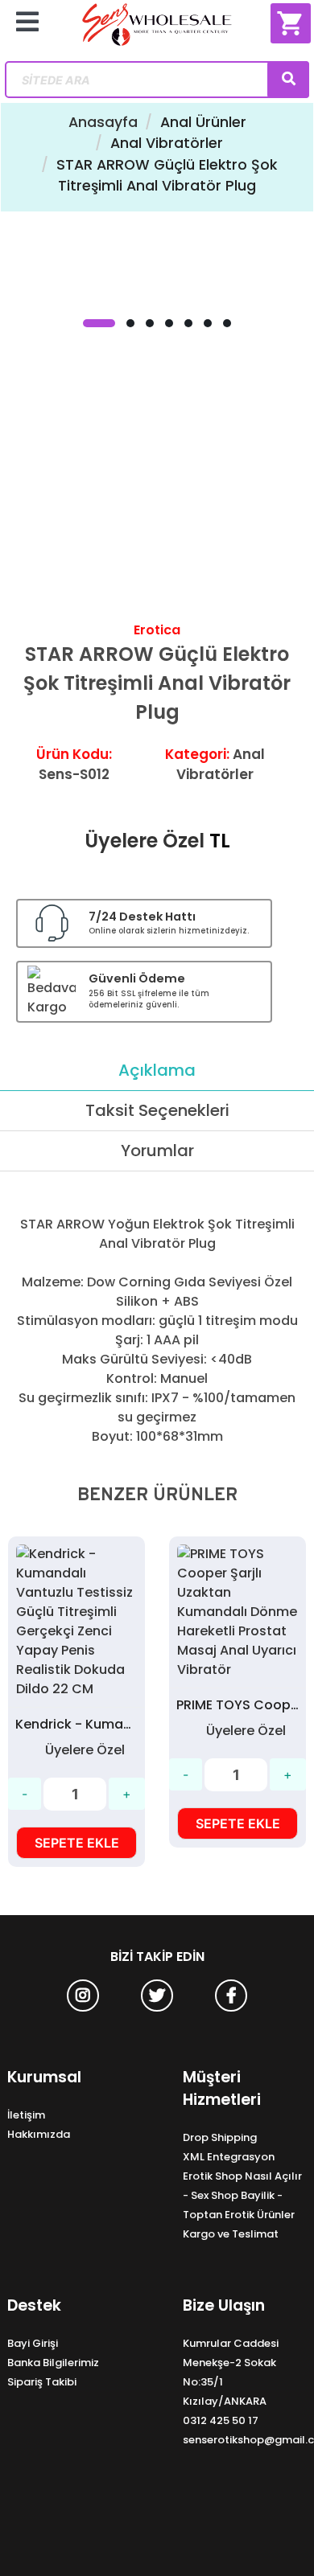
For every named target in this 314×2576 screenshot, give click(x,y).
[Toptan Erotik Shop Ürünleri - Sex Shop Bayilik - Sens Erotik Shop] (157, 31)
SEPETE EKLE (77, 1843)
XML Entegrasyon (229, 2157)
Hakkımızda (39, 2134)
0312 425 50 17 (221, 2420)
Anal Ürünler (203, 122)
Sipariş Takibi (42, 2382)
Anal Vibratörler (167, 143)
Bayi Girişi (33, 2343)
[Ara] (288, 80)
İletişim (26, 2115)
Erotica (157, 630)
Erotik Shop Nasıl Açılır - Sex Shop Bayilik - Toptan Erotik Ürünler (242, 2195)
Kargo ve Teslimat (231, 2234)
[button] (99, 323)
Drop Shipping (220, 2137)
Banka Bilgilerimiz (53, 2363)
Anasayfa (103, 122)
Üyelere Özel (145, 841)
